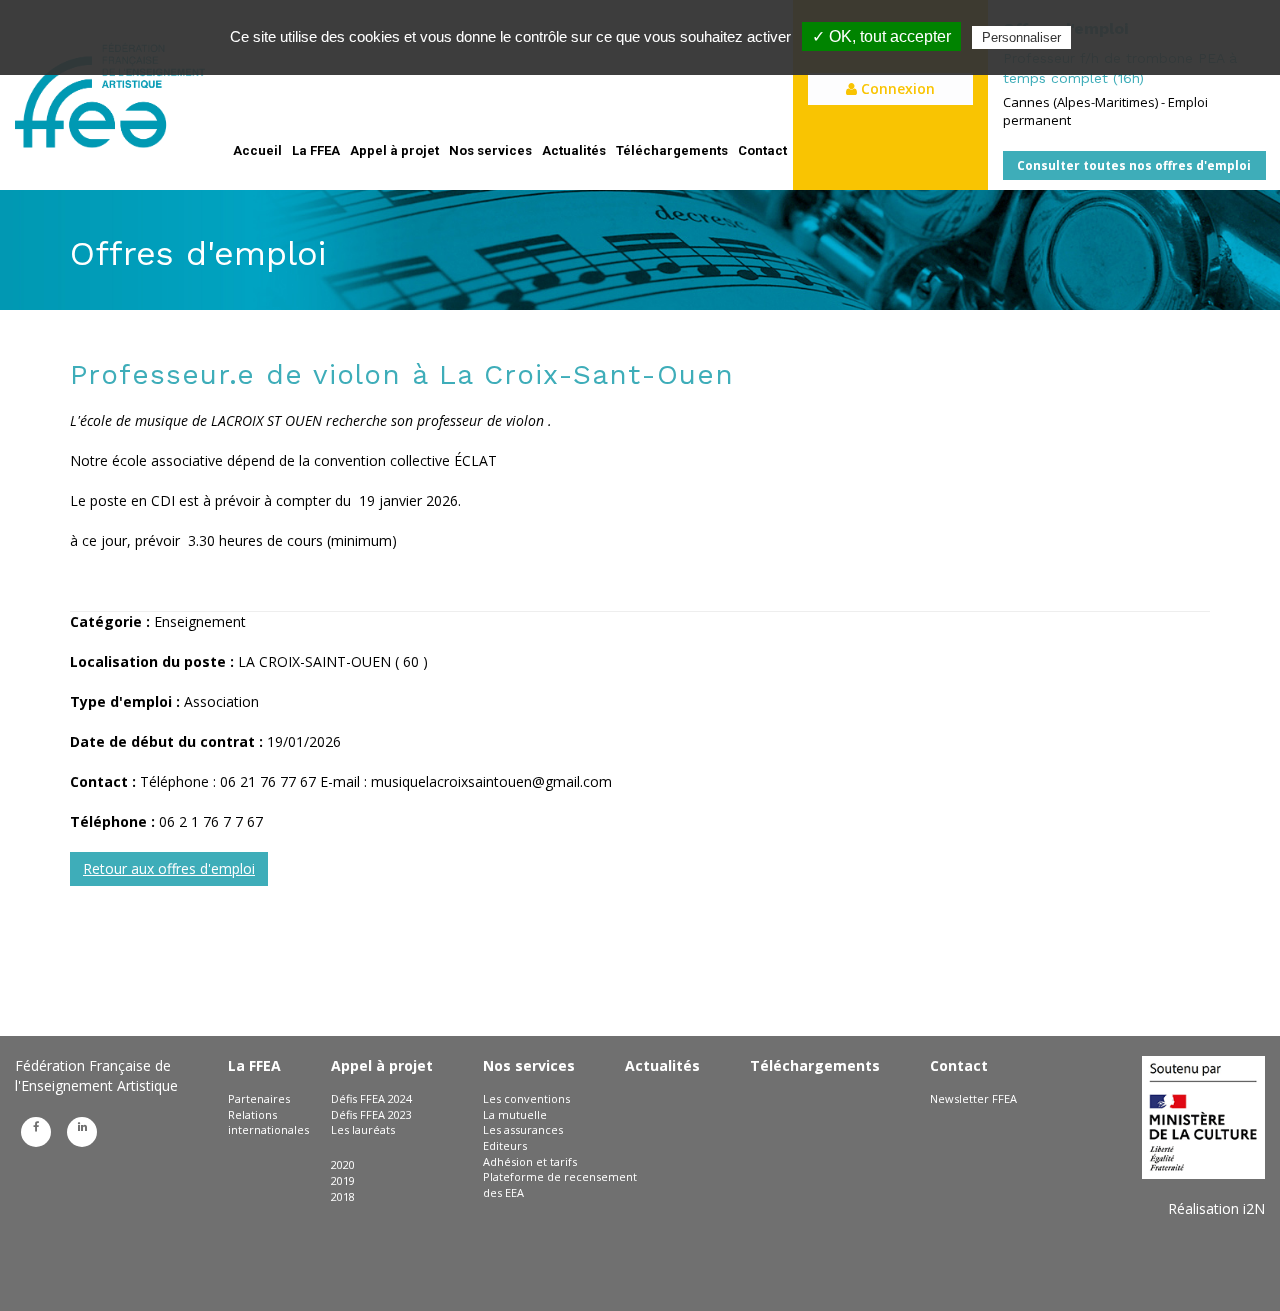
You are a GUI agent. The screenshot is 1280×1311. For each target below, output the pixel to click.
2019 (343, 1180)
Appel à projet (394, 150)
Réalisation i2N (1216, 1208)
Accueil (257, 150)
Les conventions (526, 1098)
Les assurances (523, 1129)
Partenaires (259, 1098)
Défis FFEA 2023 (371, 1114)
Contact (762, 150)
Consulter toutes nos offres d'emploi (1134, 165)
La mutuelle (515, 1114)
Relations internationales (268, 1122)
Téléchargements (672, 150)
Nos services (490, 150)
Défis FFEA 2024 (371, 1098)
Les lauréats (363, 1129)
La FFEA (316, 150)
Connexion (896, 88)
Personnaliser (1021, 37)
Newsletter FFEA (973, 1098)
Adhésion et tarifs (530, 1161)
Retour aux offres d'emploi (169, 868)
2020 (343, 1164)
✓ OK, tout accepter (881, 36)
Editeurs (505, 1145)
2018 (343, 1196)
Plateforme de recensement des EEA (560, 1184)
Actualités (574, 150)
